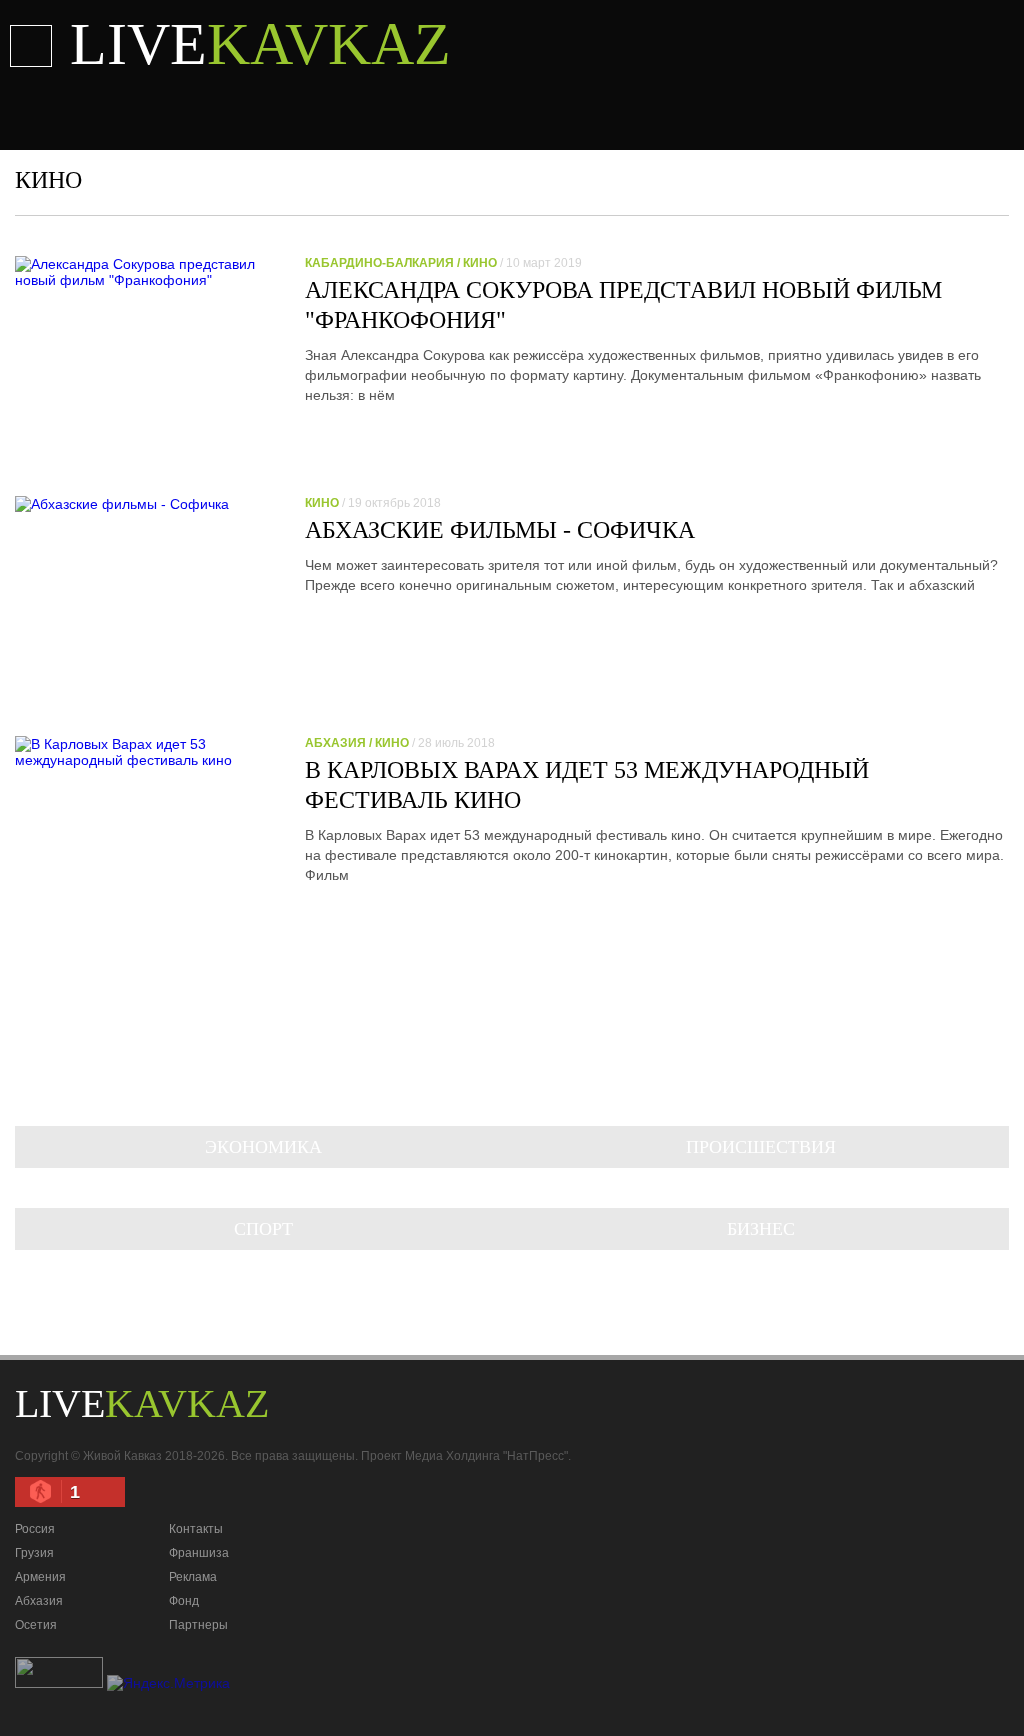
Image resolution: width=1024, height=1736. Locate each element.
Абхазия (39, 1601)
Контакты (196, 1529)
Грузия (34, 1553)
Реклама (193, 1577)
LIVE (260, 44)
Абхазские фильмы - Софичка (500, 530)
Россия (35, 1529)
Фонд (184, 1601)
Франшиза (199, 1553)
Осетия (36, 1625)
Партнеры (198, 1625)
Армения (40, 1577)
